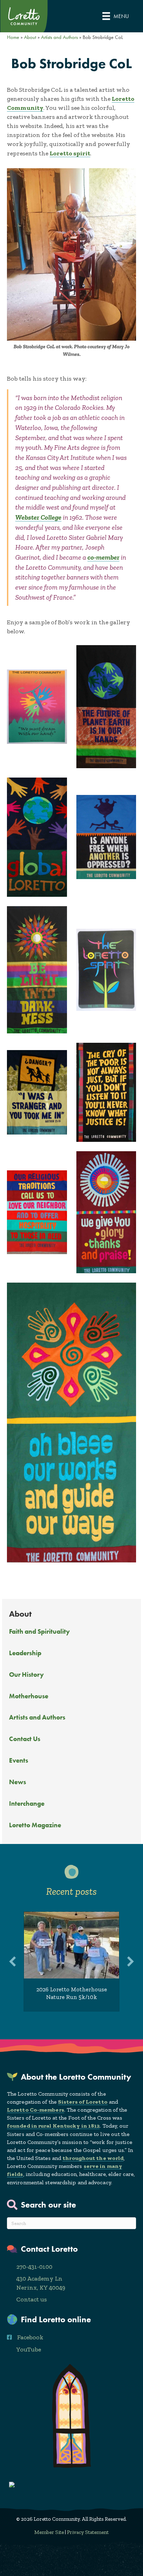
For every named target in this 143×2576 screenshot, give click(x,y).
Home (13, 37)
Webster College (38, 517)
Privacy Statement (88, 2532)
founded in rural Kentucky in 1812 (53, 2126)
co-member (103, 557)
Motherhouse (29, 1696)
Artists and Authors (37, 1717)
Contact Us (25, 1739)
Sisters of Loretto (83, 2102)
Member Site (49, 2532)
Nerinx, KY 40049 (41, 2287)
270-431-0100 (34, 2267)
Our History (26, 1675)
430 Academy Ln (39, 2278)
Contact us (32, 2299)
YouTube (29, 2349)
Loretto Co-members (36, 2110)
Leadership (25, 1653)
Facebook (30, 2337)
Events (19, 1760)
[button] (12, 1961)
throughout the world (93, 2158)
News (18, 1782)
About (30, 37)
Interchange (27, 1803)
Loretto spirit (70, 153)
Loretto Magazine (35, 1825)
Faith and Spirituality (39, 1631)
